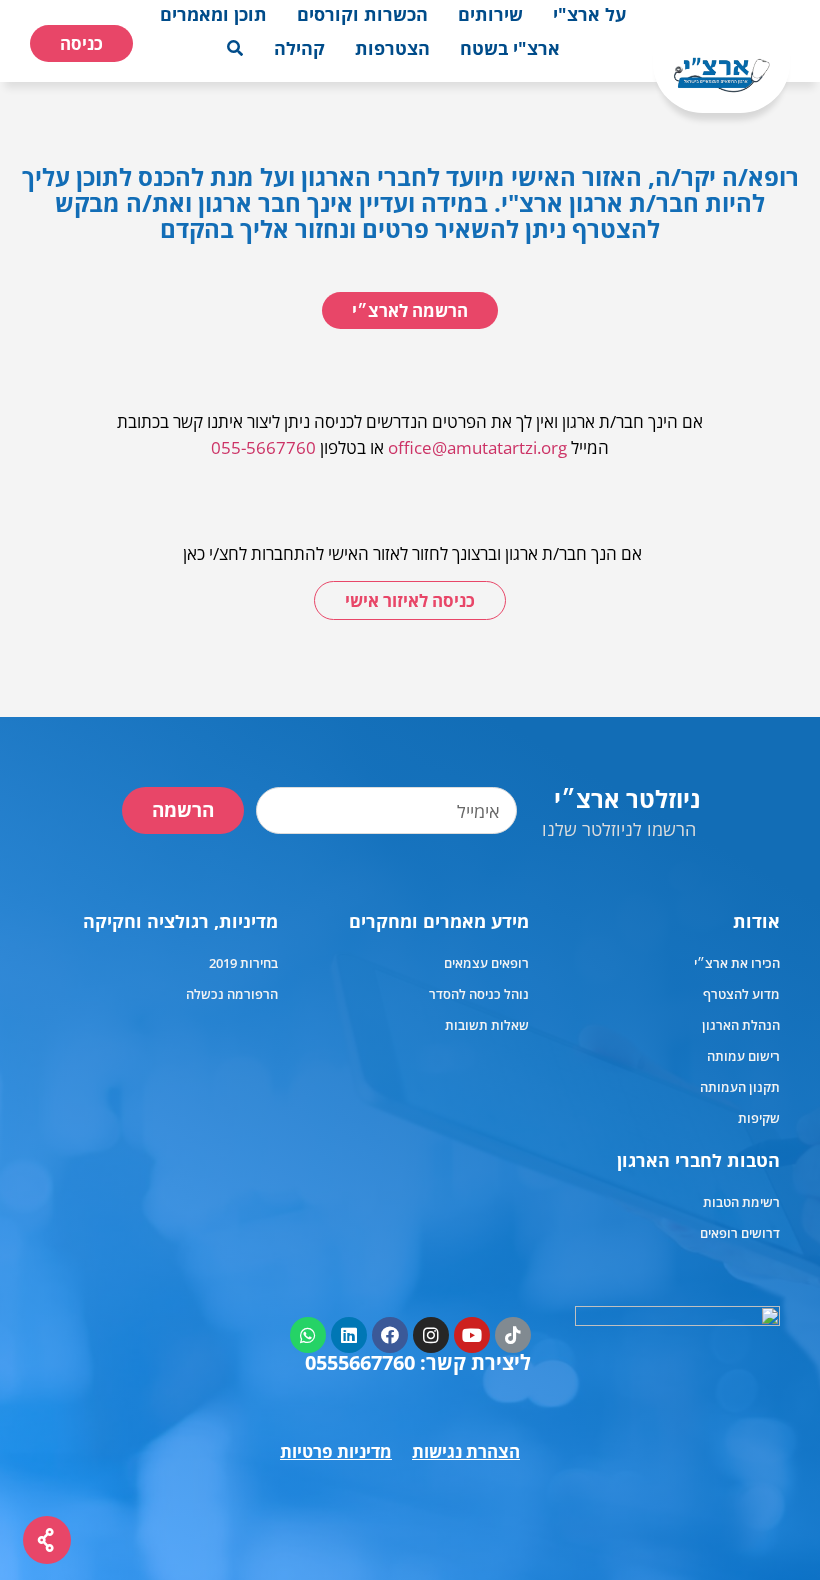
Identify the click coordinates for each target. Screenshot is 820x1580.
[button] (589, 14)
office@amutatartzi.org (477, 447)
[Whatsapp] (308, 1335)
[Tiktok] (513, 1335)
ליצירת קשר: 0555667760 (418, 1362)
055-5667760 (263, 447)
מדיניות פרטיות (336, 1451)
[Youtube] (472, 1335)
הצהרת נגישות (466, 1451)
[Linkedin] (349, 1335)
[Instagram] (431, 1335)
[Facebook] (390, 1335)
